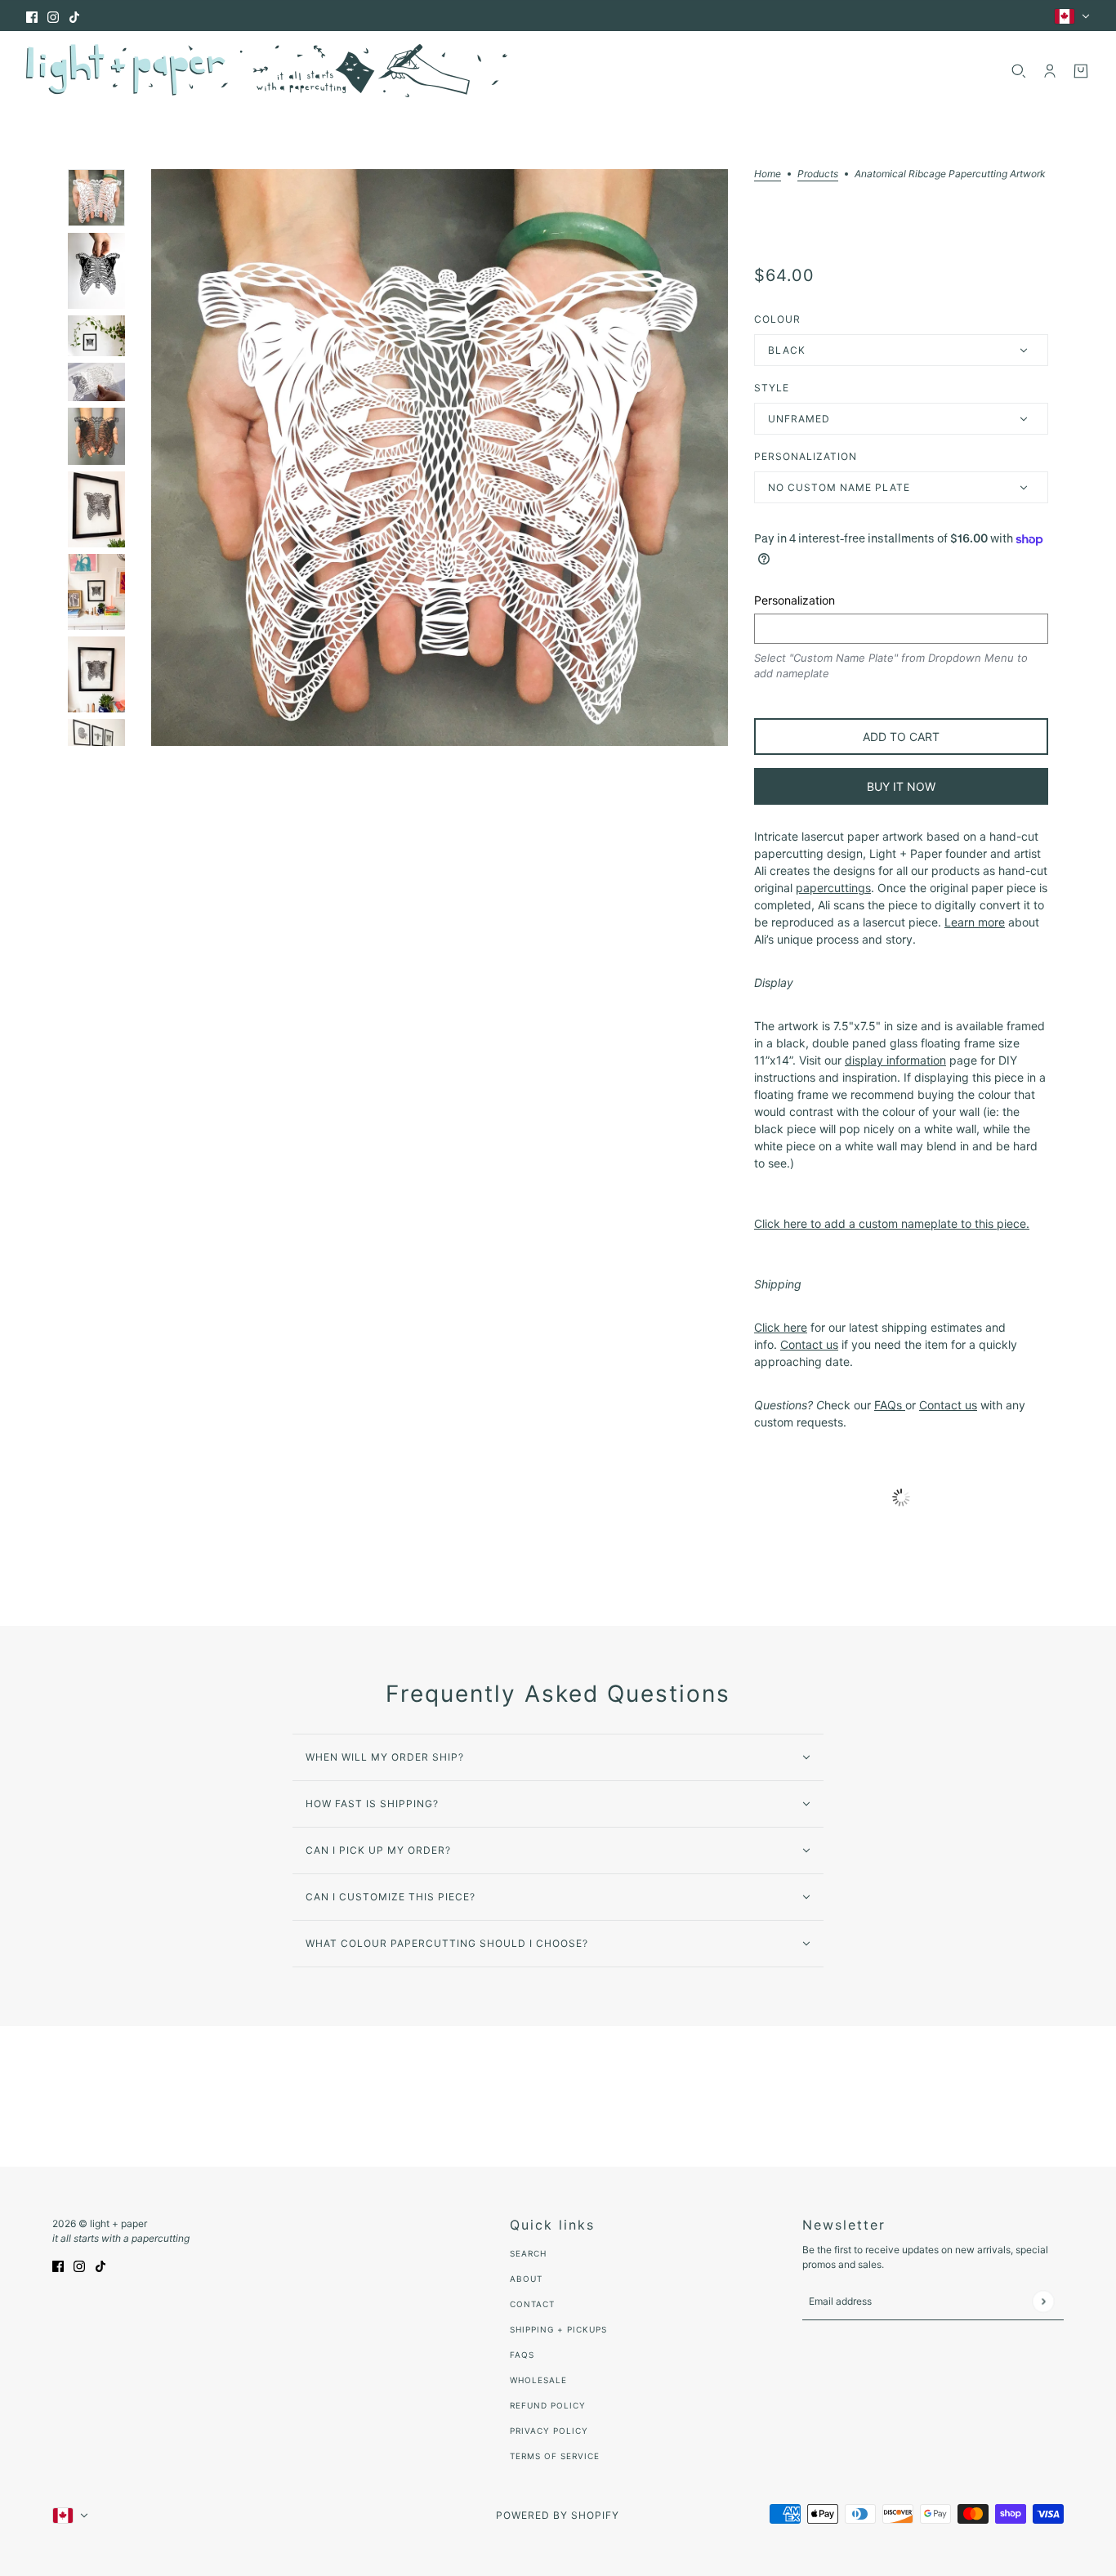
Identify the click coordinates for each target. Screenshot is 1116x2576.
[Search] (1019, 71)
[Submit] (1043, 2301)
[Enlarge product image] (440, 458)
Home (768, 174)
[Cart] (1081, 71)
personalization (806, 456)
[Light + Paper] (267, 71)
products (818, 174)
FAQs (522, 2355)
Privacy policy (549, 2431)
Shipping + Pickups (558, 2329)
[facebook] (32, 16)
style (772, 388)
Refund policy (548, 2405)
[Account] (1050, 71)
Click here (781, 1327)
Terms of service (555, 2456)
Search (528, 2253)
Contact (532, 2304)
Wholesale (538, 2380)
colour (777, 319)
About (526, 2279)
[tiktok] (74, 16)
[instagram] (53, 16)
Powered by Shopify (558, 2515)
